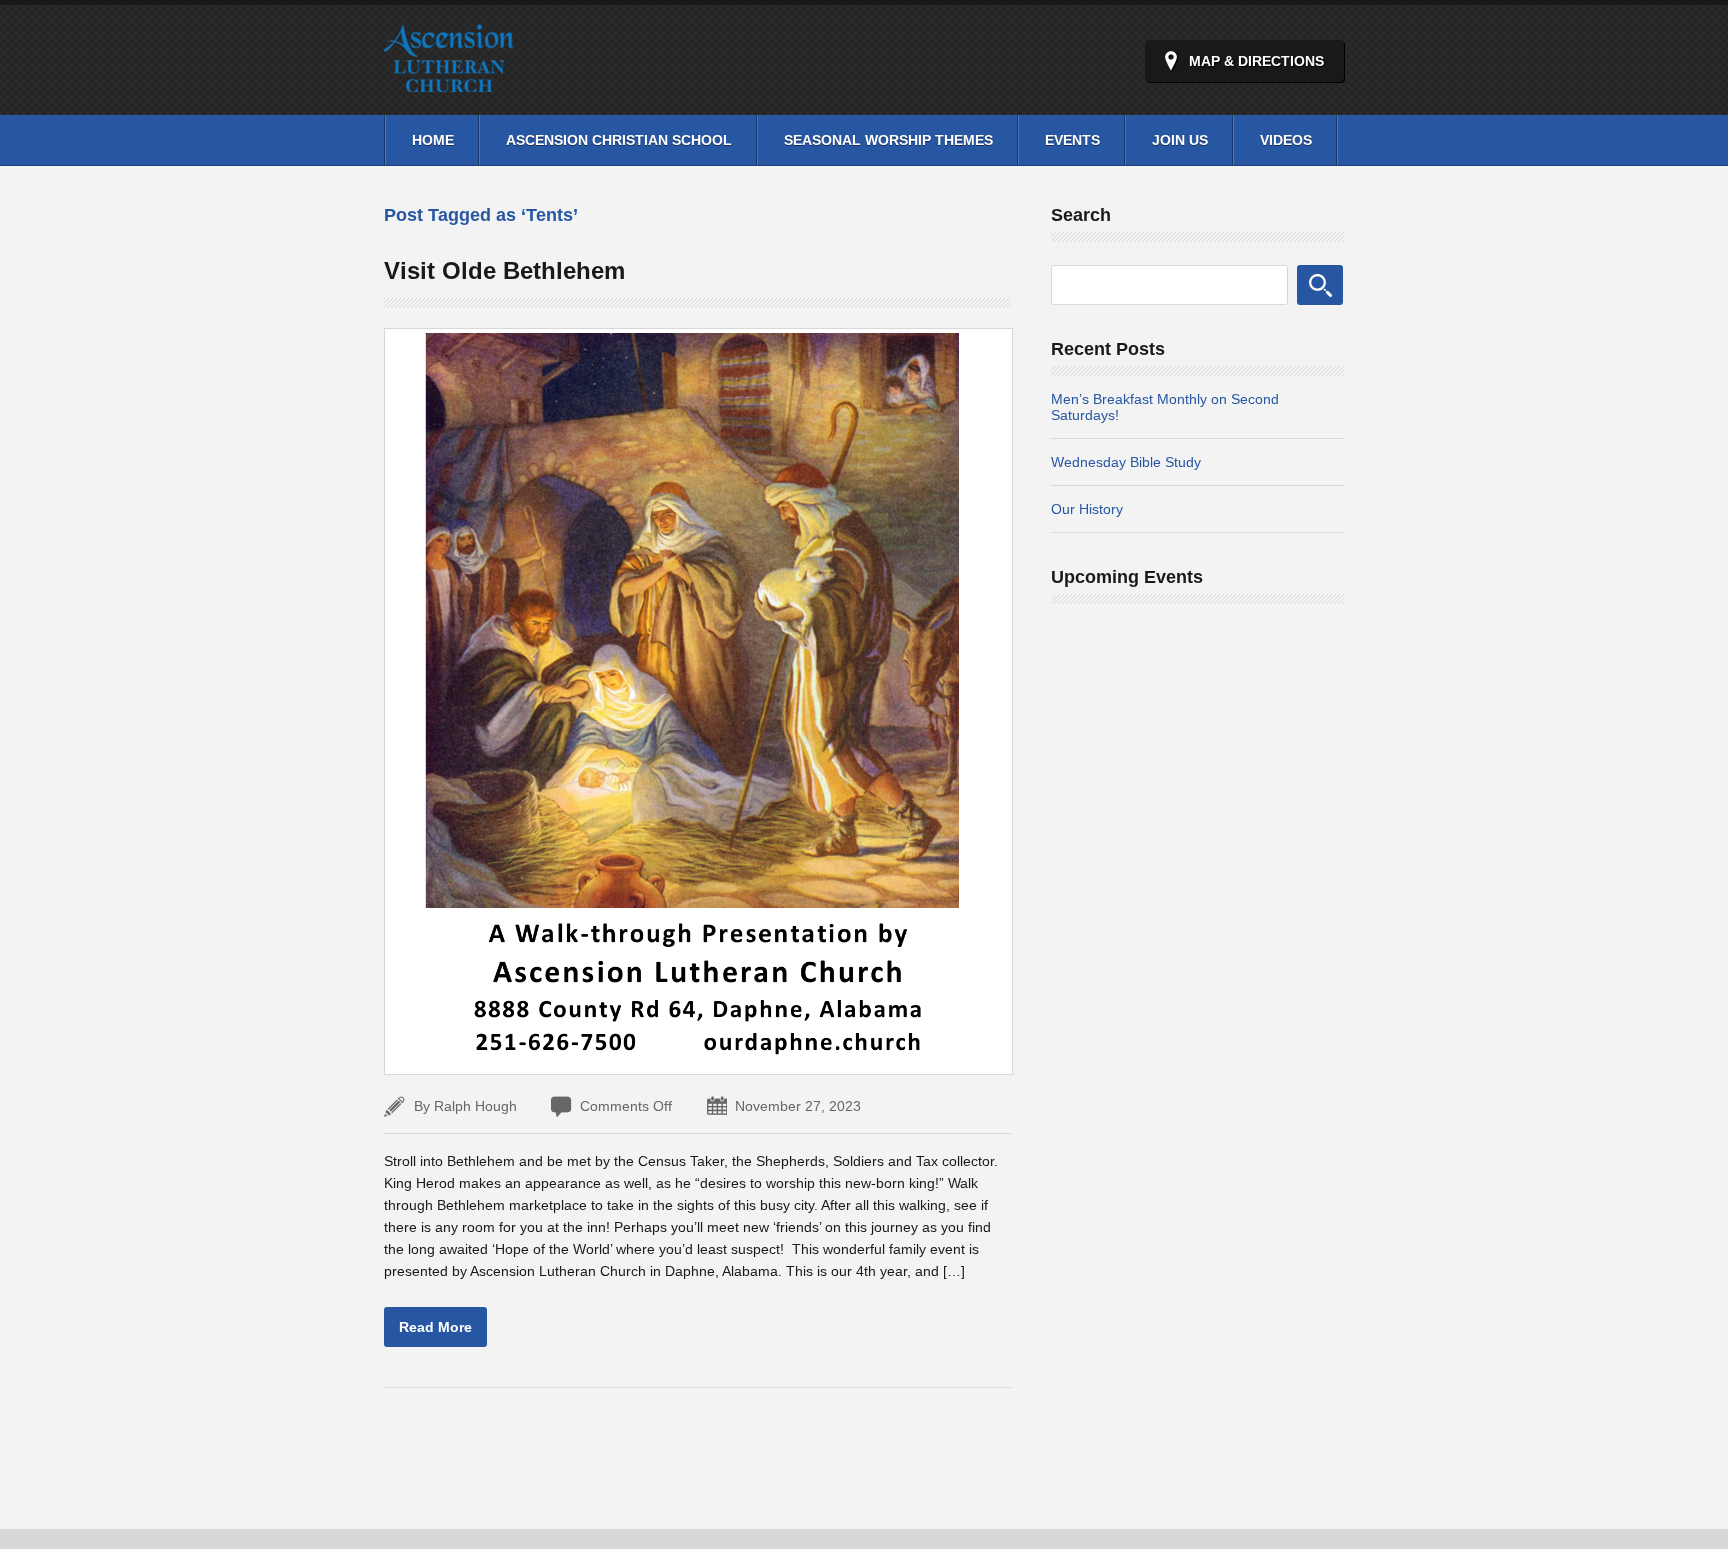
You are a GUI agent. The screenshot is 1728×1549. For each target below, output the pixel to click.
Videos (1286, 140)
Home (433, 140)
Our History (1087, 509)
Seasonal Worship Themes (888, 140)
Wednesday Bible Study (1126, 462)
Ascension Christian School (619, 140)
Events (1072, 140)
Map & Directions (1256, 61)
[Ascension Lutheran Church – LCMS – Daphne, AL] (449, 80)
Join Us (1180, 140)
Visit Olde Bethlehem (504, 270)
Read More (435, 1327)
